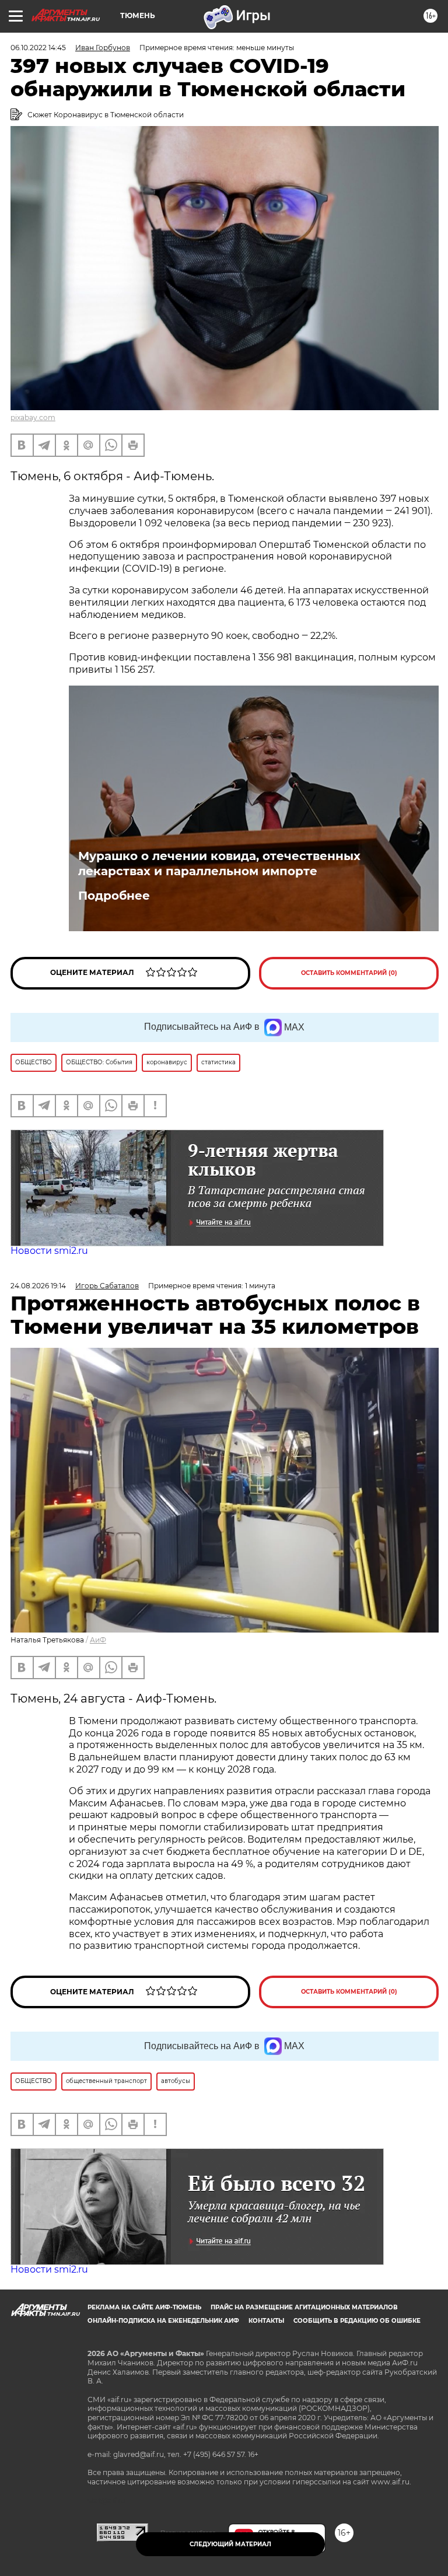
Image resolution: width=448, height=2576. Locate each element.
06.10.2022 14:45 (38, 48)
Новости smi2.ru (49, 1251)
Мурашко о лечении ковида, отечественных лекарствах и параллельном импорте (219, 864)
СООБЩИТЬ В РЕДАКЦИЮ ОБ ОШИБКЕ (357, 2321)
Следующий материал (230, 2544)
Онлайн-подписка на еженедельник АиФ (163, 2321)
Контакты (266, 2321)
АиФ (98, 1640)
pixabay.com (33, 417)
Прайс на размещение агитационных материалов (304, 2307)
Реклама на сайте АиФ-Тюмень (144, 2307)
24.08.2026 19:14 (38, 1286)
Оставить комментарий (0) (349, 973)
